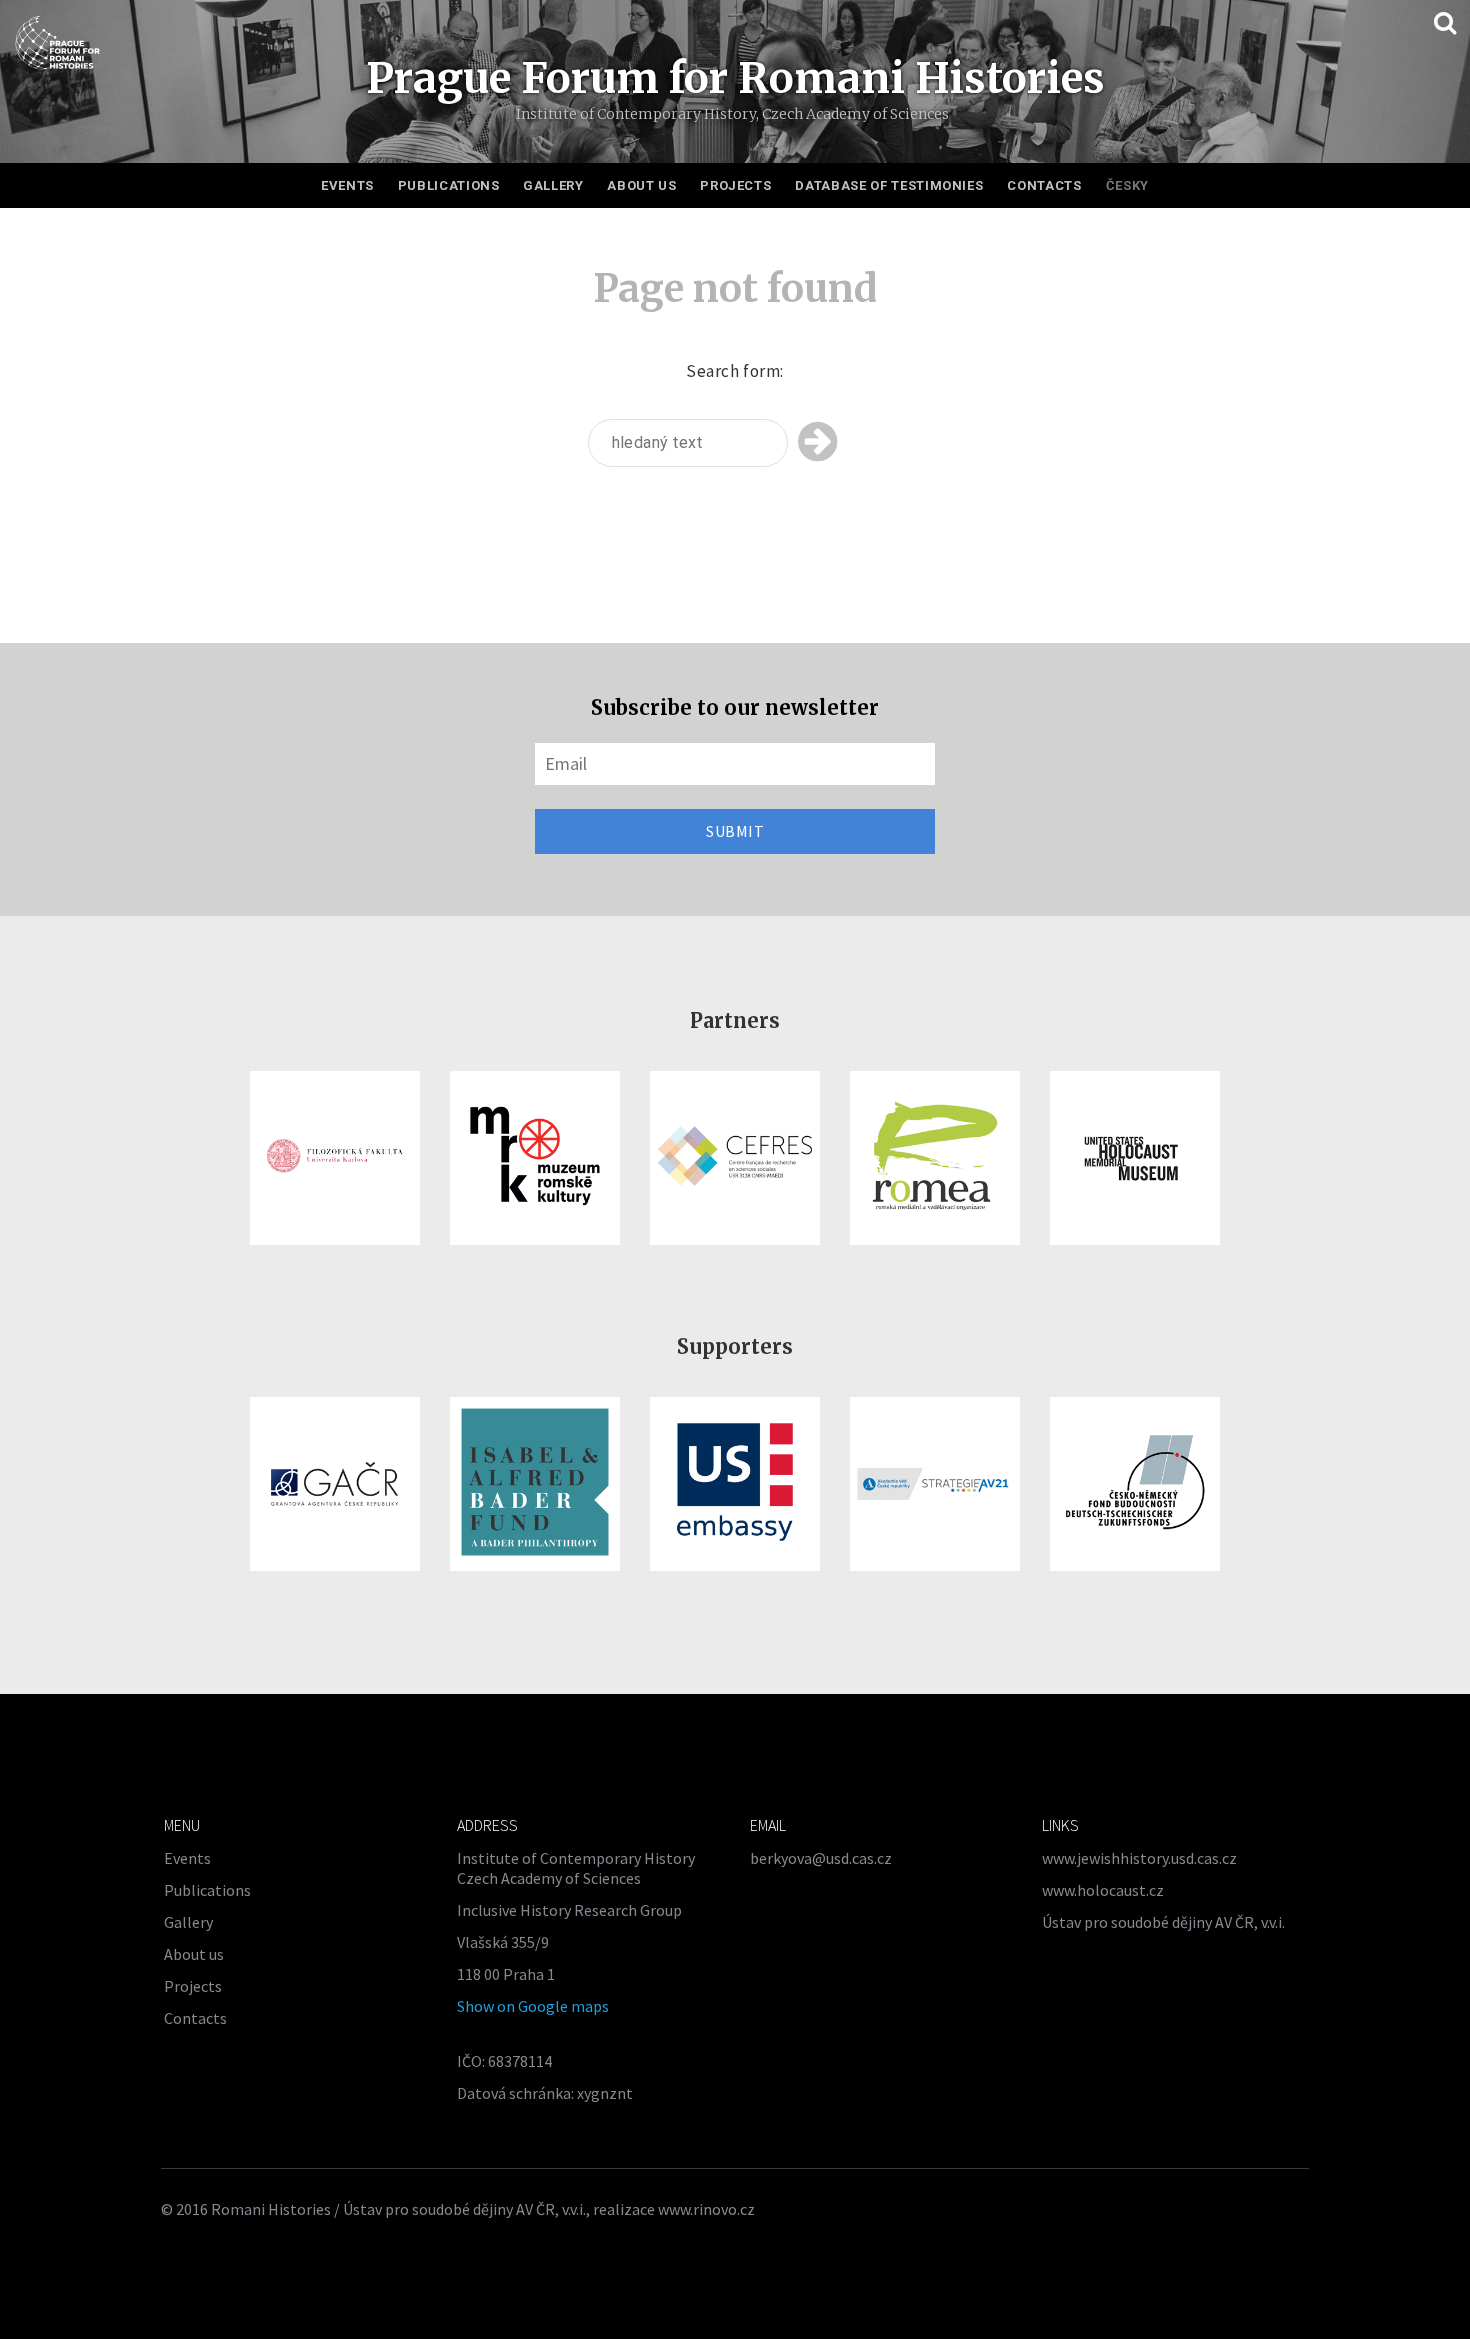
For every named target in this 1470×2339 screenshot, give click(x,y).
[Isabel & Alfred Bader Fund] (535, 1484)
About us (641, 185)
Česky (1127, 185)
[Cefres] (735, 1158)
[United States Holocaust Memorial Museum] (1135, 1158)
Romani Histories (271, 2209)
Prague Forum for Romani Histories (735, 78)
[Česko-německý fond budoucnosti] (1135, 1484)
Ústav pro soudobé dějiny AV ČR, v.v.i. (1163, 1922)
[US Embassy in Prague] (735, 1484)
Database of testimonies (889, 185)
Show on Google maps (533, 2006)
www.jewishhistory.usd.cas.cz (1139, 1858)
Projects (735, 185)
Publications (449, 185)
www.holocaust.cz (1103, 1890)
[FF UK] (335, 1158)
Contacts (1044, 185)
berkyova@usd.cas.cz (821, 1858)
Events (347, 185)
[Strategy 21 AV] (935, 1484)
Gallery (553, 185)
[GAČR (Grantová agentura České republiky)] (335, 1484)
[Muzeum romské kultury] (535, 1158)
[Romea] (935, 1158)
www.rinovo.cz (706, 2209)
